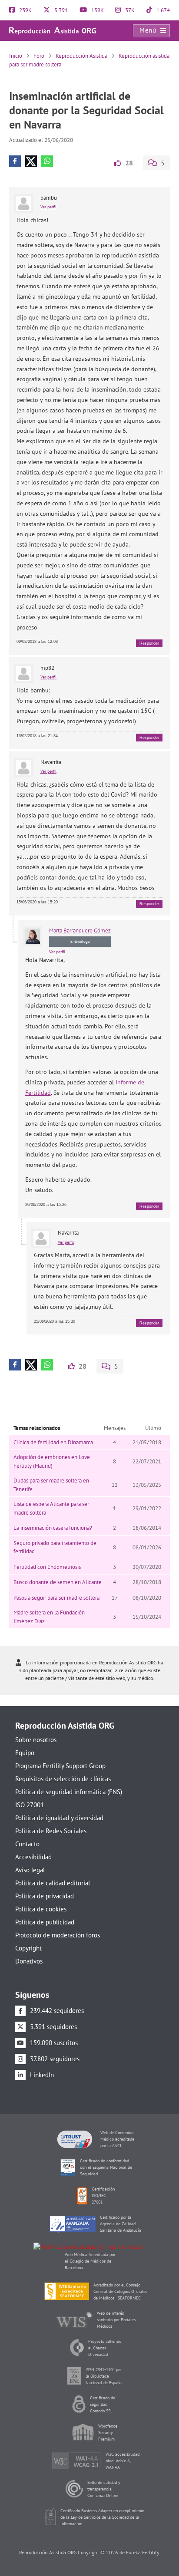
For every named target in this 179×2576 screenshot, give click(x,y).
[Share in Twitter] (31, 161)
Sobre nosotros (36, 1740)
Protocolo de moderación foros (58, 1935)
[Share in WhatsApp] (47, 161)
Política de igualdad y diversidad (59, 1818)
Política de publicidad (45, 1922)
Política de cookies (41, 1909)
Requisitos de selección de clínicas (63, 1779)
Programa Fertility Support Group (60, 1766)
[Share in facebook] (15, 161)
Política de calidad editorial (53, 1883)
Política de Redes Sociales (51, 1831)
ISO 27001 (30, 1805)
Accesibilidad (33, 1857)
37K (129, 10)
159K (97, 10)
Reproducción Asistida (81, 56)
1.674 (162, 10)
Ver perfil (48, 207)
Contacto (27, 1844)
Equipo (25, 1753)
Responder (149, 643)
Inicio (16, 56)
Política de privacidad (45, 1896)
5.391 (60, 10)
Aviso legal (30, 1870)
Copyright (28, 1948)
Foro (39, 56)
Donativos (29, 1961)
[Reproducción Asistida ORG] (53, 30)
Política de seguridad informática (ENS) (69, 1792)
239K (25, 10)
